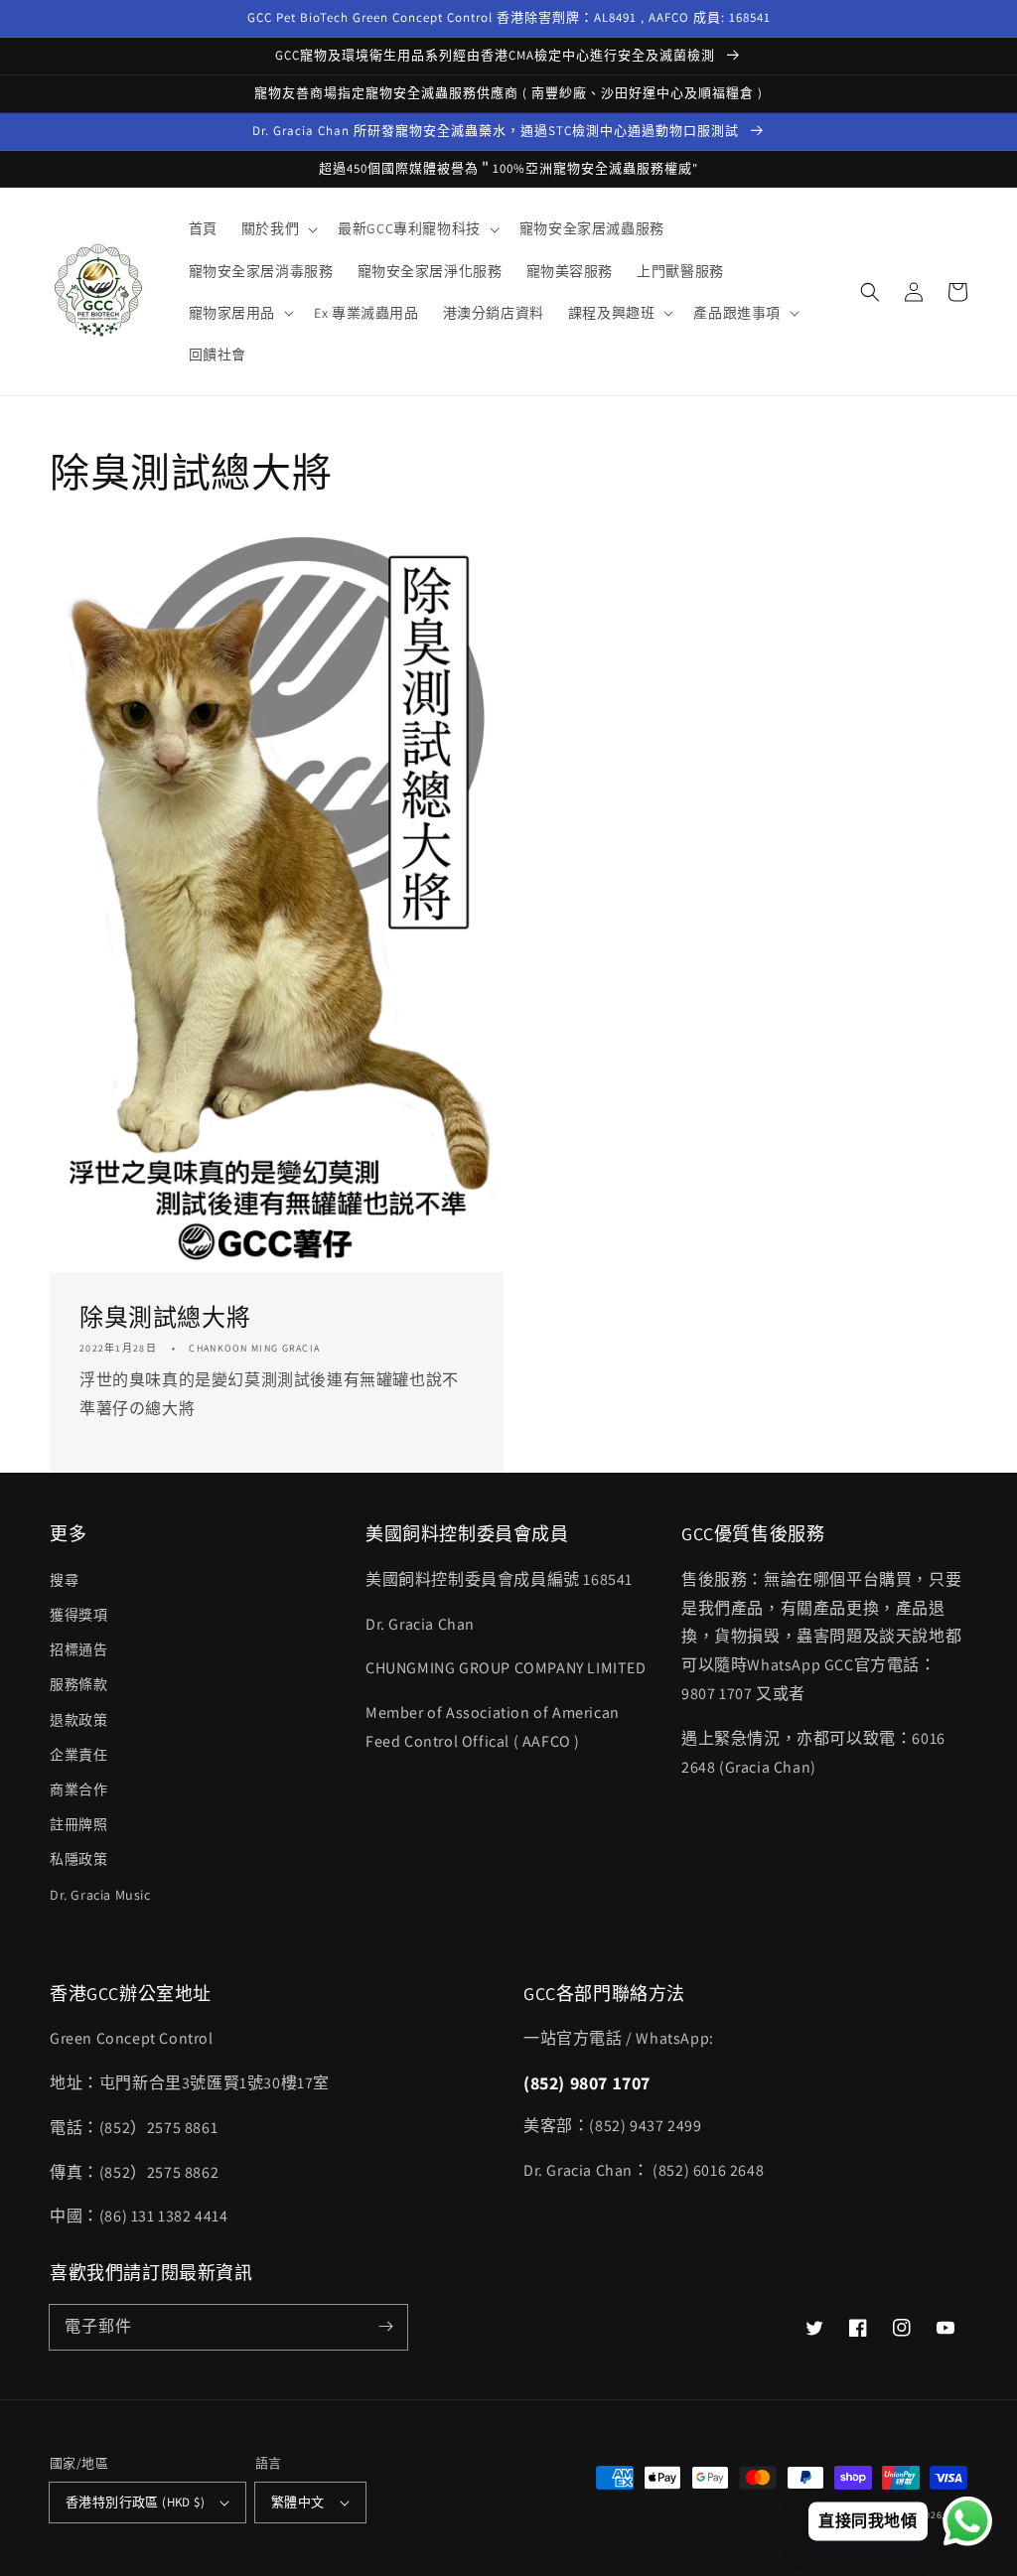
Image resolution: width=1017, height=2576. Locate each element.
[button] (278, 228)
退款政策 (78, 1720)
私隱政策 (78, 1859)
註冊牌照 (78, 1824)
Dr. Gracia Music (100, 1895)
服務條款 (78, 1684)
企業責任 (78, 1755)
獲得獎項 (78, 1615)
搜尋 (64, 1580)
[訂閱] (385, 2327)
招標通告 (78, 1649)
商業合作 (78, 1789)
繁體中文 (298, 2502)
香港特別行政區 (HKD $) (135, 2502)
